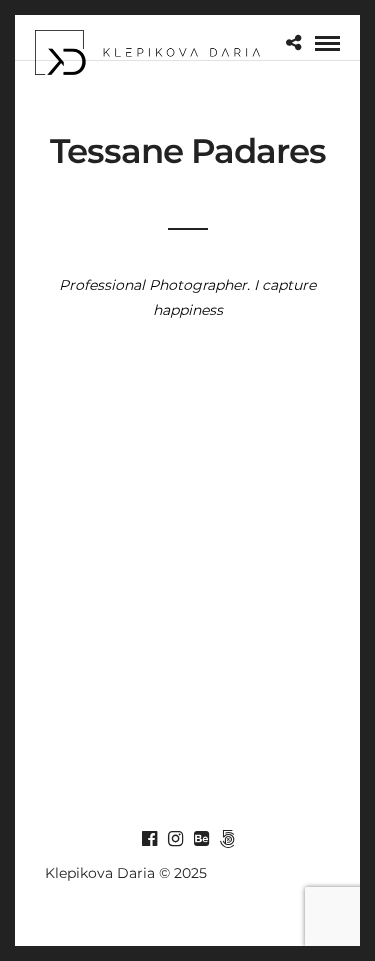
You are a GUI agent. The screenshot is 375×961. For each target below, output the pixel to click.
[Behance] (201, 839)
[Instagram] (175, 839)
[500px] (227, 839)
